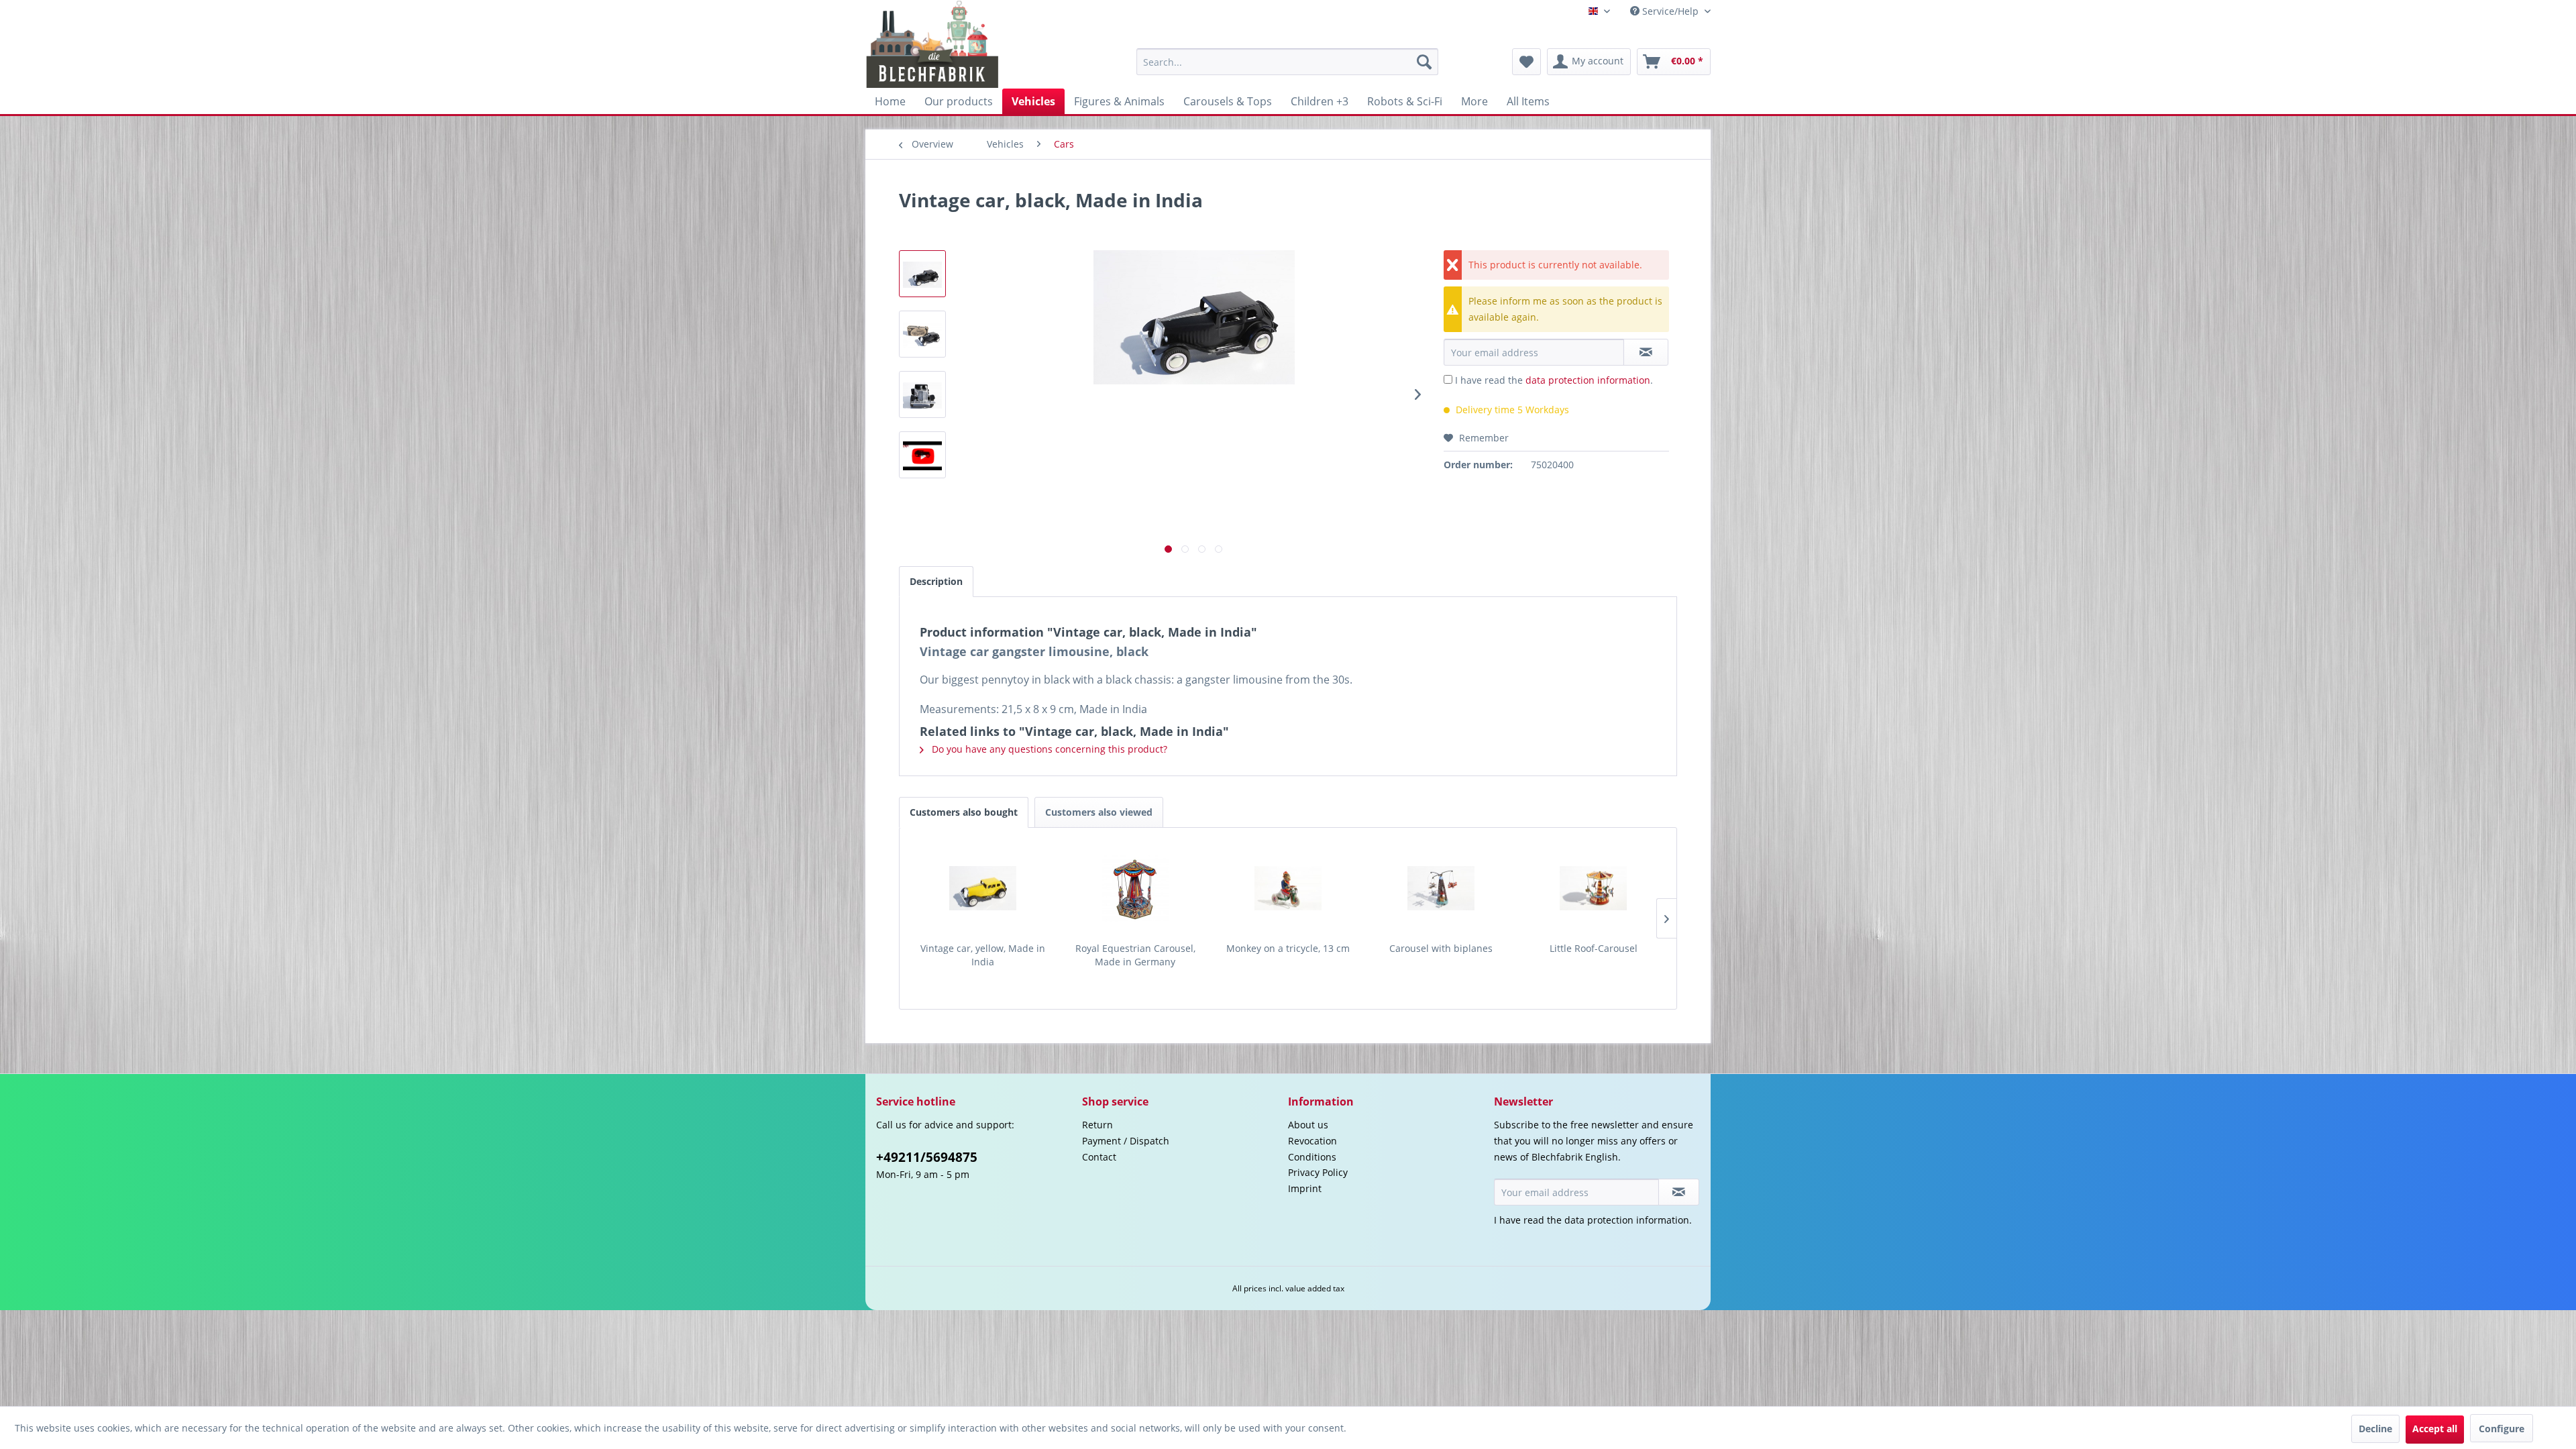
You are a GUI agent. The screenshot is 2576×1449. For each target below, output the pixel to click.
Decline (2375, 1429)
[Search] (1424, 62)
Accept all (2435, 1429)
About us (1308, 1125)
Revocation (1312, 1141)
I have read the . (1554, 380)
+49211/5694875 (927, 1157)
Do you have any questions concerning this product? (1048, 749)
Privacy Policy (1318, 1172)
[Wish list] (1526, 62)
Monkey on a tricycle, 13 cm (1288, 948)
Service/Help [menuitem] (1670, 11)
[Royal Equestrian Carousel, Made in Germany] (1136, 888)
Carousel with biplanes (1441, 948)
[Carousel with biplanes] (1441, 888)
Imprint (1305, 1188)
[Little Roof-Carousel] (1593, 888)
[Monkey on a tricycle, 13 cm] (1288, 888)
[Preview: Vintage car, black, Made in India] (922, 274)
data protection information (1588, 380)
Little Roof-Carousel (1594, 948)
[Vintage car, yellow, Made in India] (983, 888)
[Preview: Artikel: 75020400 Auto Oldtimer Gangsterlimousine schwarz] (922, 455)
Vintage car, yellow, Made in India (983, 955)
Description (936, 581)
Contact (1099, 1157)
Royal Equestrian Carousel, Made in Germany (1135, 955)
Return (1097, 1125)
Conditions (1312, 1157)
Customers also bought (964, 812)
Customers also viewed (1099, 812)
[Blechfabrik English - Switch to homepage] (933, 44)
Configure (2502, 1429)
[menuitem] (1287, 62)
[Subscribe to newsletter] (1679, 1192)
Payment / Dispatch (1126, 1141)
